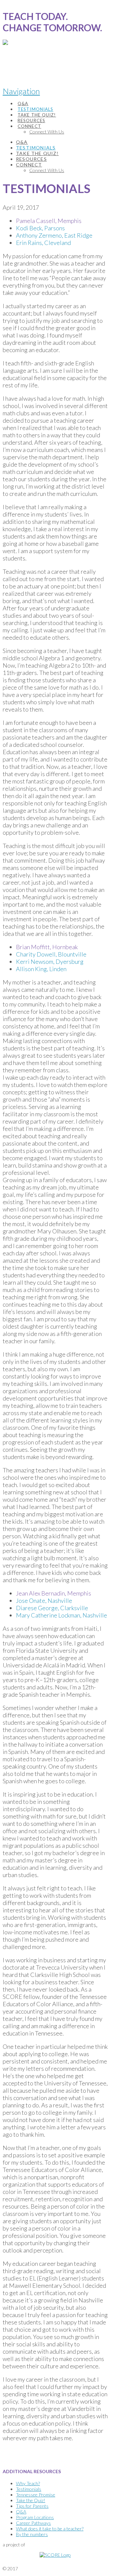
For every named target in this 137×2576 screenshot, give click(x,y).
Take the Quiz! (31, 2500)
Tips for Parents (32, 2506)
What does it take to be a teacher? (50, 2529)
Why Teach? (28, 2483)
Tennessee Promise (36, 2495)
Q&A (21, 2512)
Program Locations (35, 2517)
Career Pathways (33, 2523)
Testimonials (29, 2489)
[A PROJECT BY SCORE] (5, 59)
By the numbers (32, 2534)
